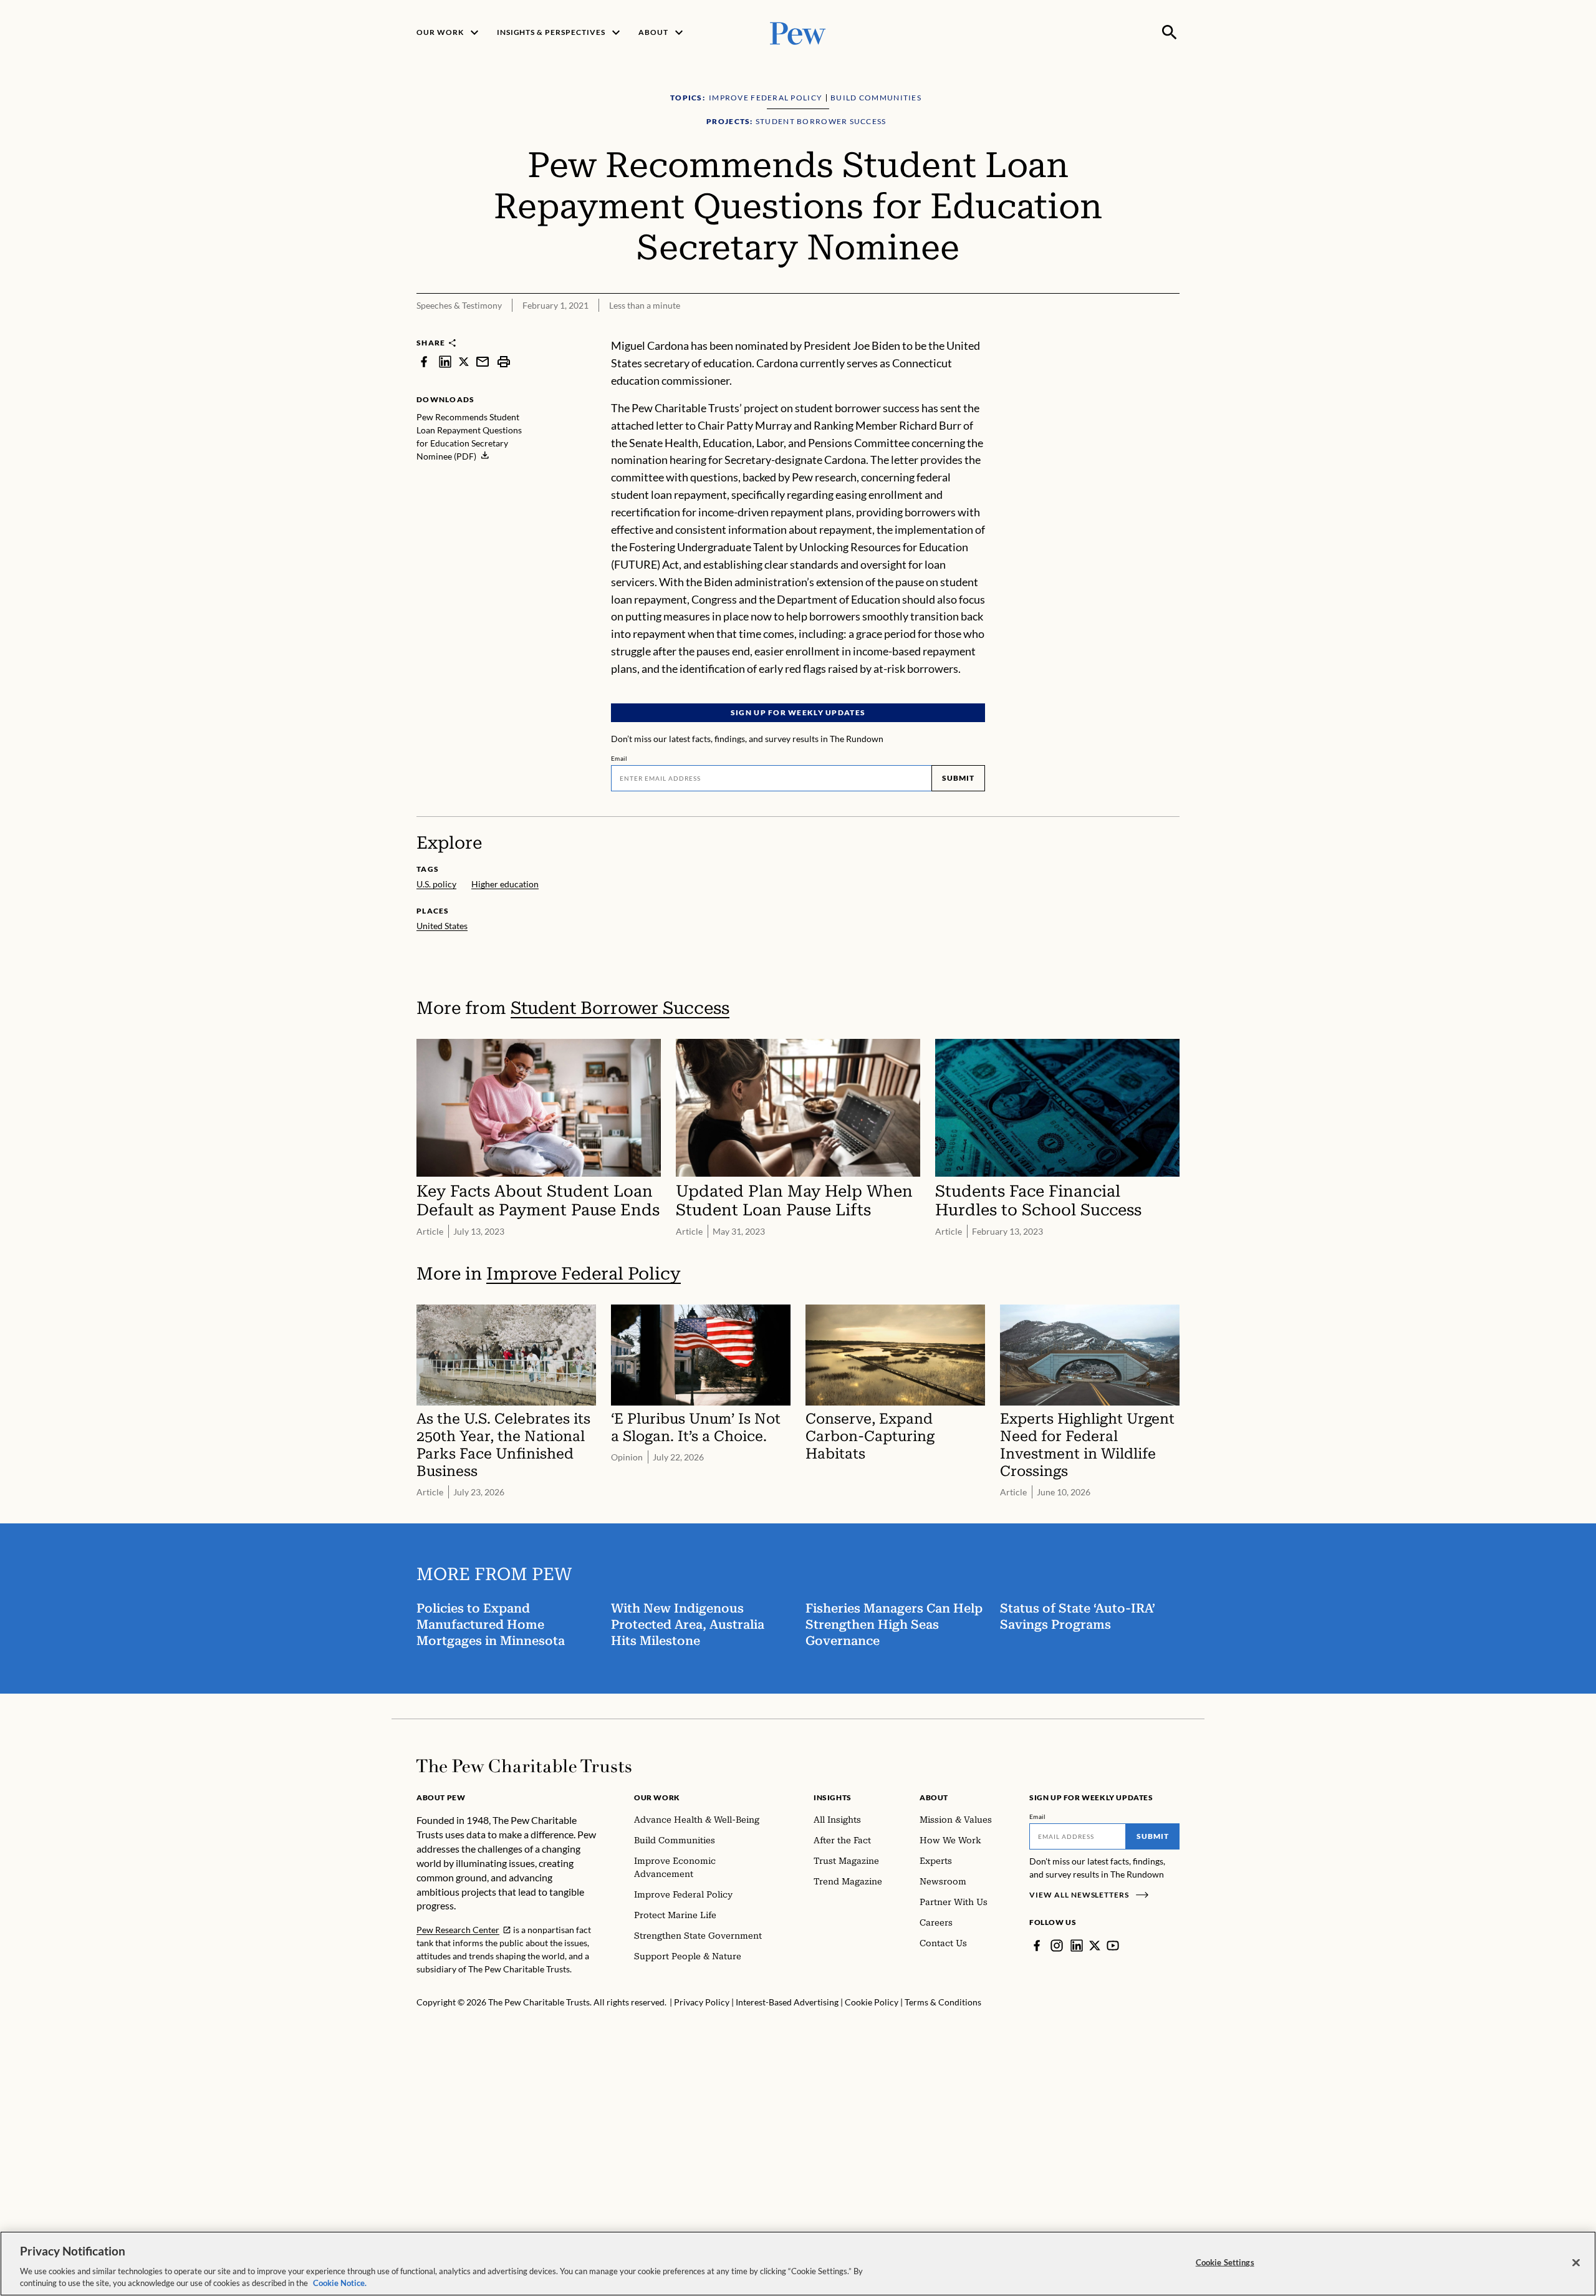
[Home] (524, 1766)
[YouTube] (1113, 1946)
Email (619, 758)
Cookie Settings (1225, 2262)
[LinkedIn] (1077, 1946)
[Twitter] (1095, 1946)
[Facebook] (1037, 1946)
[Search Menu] (1170, 32)
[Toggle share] (1140, 329)
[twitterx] (464, 361)
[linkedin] (445, 361)
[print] (504, 361)
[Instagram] (1057, 1946)
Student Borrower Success (620, 1008)
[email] (483, 361)
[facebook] (424, 361)
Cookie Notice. (340, 2283)
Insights (833, 1797)
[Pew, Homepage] (798, 32)
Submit (958, 778)
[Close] (1576, 2263)
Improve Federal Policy (584, 1274)
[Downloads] (1171, 329)
